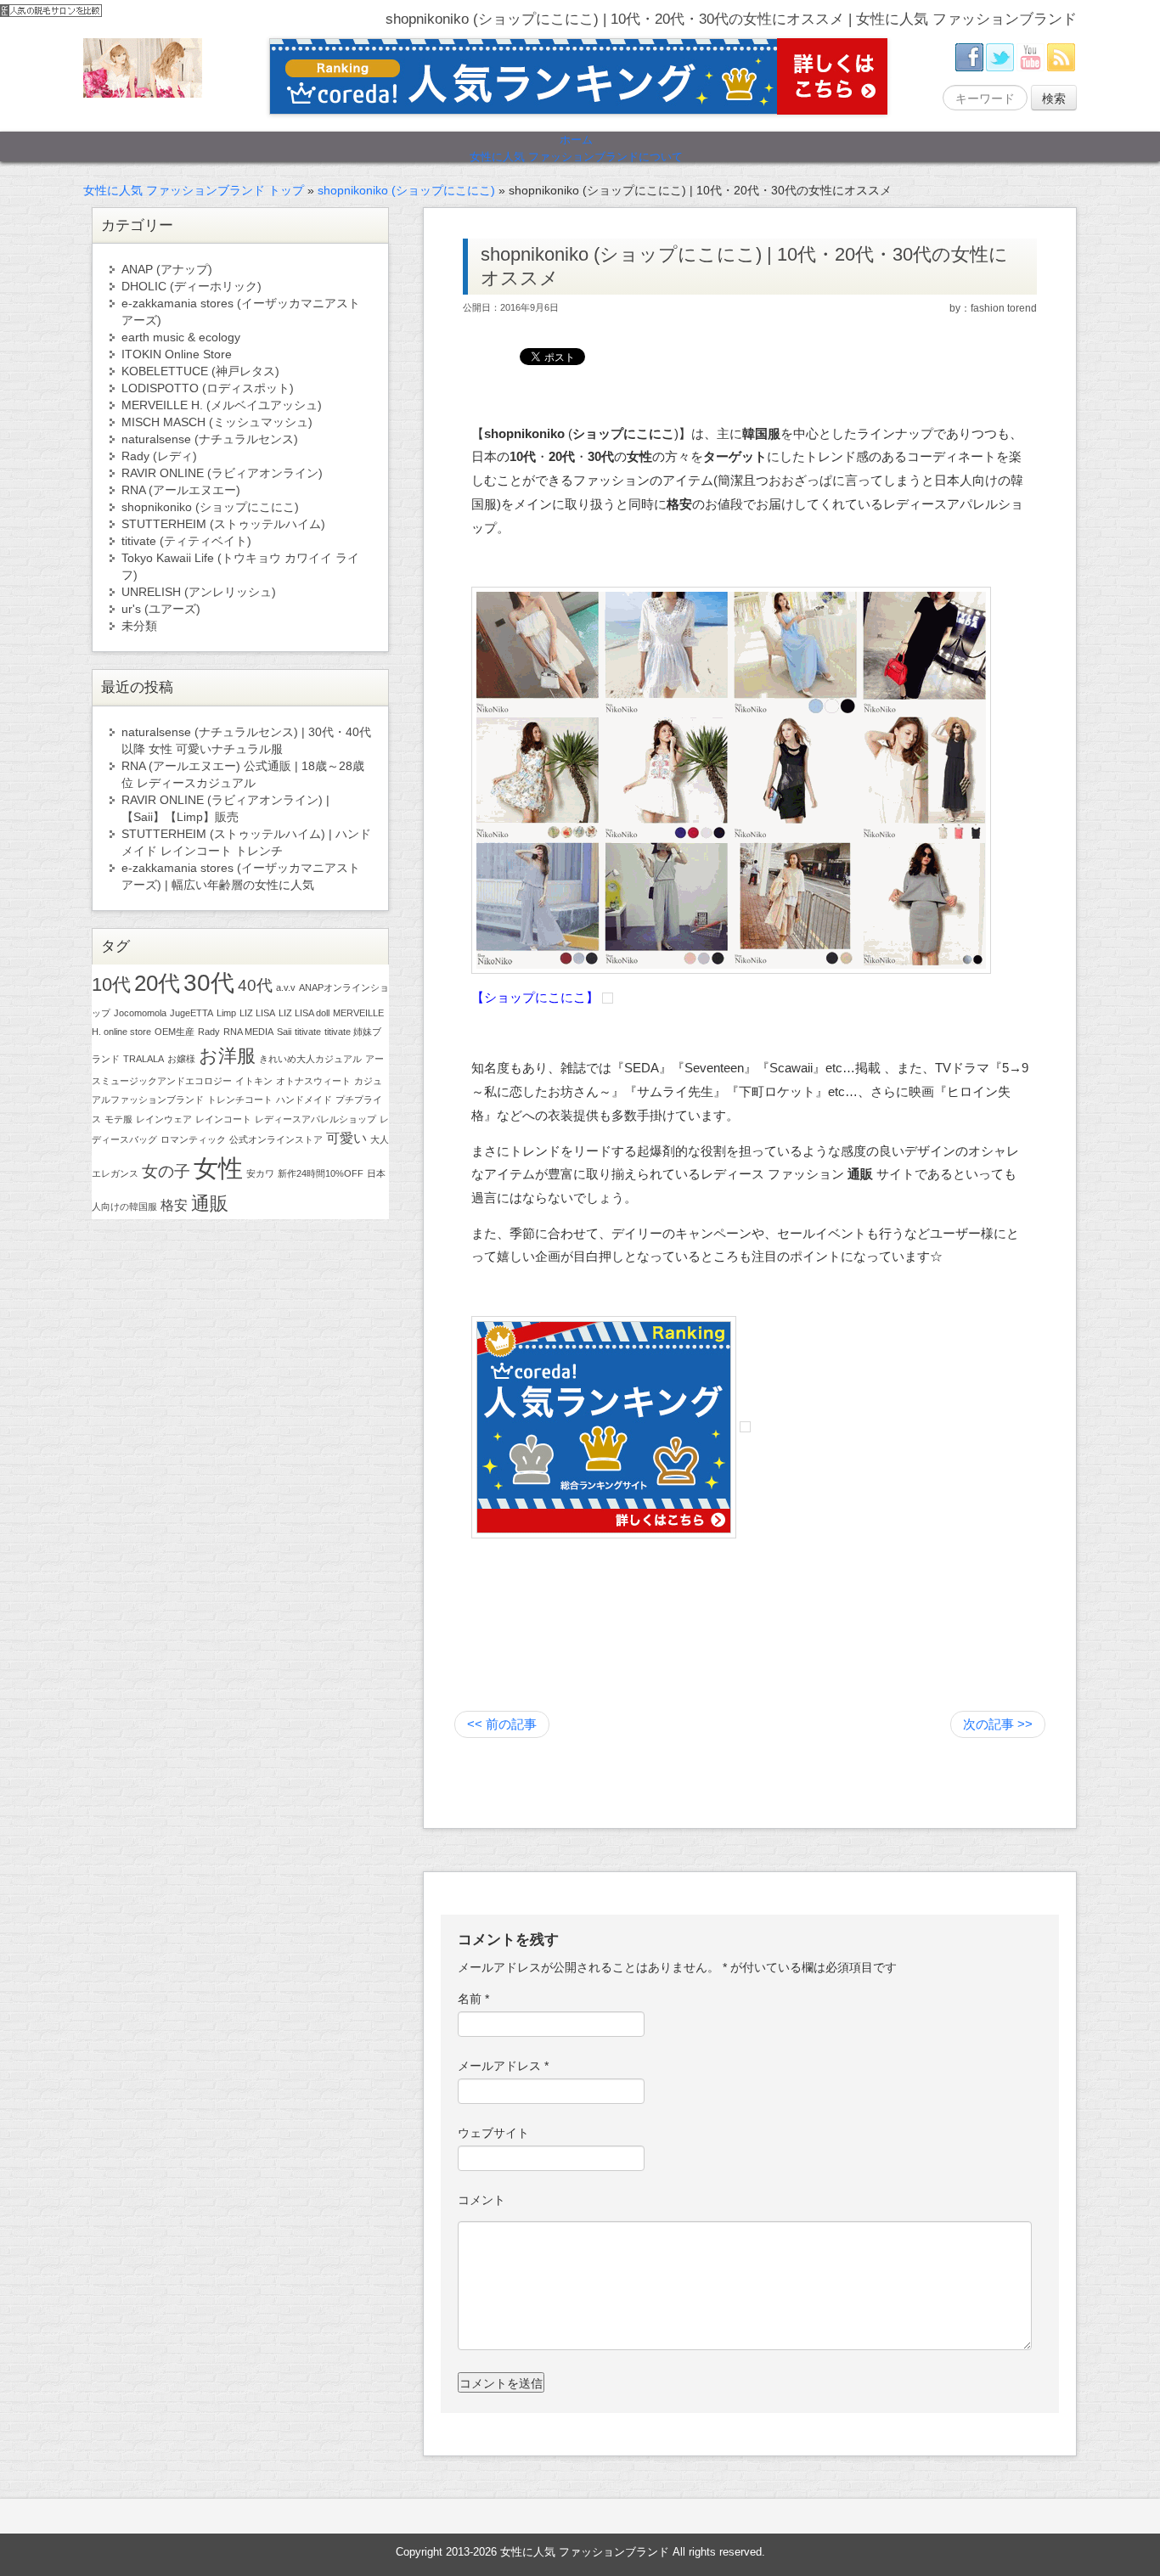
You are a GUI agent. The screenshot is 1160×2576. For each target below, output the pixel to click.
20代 (157, 983)
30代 (209, 983)
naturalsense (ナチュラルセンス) (210, 439)
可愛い (346, 1138)
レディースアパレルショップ (315, 1119)
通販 (210, 1204)
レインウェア (164, 1119)
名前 (473, 1999)
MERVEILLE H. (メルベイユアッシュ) (222, 405)
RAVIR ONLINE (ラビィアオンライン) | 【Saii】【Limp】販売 (225, 808)
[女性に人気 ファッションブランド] (143, 67)
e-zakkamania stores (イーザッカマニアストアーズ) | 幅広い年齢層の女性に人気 (241, 876)
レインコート (223, 1119)
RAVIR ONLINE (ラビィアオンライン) (222, 473)
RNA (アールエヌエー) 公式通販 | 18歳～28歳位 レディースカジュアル (243, 774)
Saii (284, 1032)
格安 (174, 1205)
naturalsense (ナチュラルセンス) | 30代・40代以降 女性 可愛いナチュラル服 (246, 740)
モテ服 (118, 1119)
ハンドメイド (304, 1100)
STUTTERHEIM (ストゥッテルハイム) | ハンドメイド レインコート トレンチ (246, 842)
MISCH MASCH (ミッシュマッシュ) (217, 422)
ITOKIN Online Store (177, 354)
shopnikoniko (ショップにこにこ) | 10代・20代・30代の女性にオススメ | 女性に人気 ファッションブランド (731, 19)
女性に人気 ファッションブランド (585, 2552)
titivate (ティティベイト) (186, 541)
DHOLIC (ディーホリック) (191, 286)
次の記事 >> (998, 1724)
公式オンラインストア (276, 1139)
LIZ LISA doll (304, 1013)
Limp (226, 1013)
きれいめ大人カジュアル (310, 1059)
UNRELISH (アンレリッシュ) (199, 592)
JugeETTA (191, 1013)
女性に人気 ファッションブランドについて (576, 157)
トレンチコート (240, 1100)
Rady (209, 1032)
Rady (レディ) (159, 456)
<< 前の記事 (502, 1724)
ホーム (576, 140)
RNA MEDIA (248, 1032)
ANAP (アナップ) (167, 269)
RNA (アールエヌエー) (181, 490)
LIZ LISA (257, 1013)
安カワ (260, 1173)
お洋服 (227, 1056)
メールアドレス (503, 2066)
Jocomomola (140, 1013)
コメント (481, 2200)
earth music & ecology (181, 337)
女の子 (166, 1171)
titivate (308, 1032)
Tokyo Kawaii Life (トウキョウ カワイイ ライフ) (240, 566)
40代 (255, 985)
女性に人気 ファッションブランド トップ (194, 190)
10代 (111, 984)
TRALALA (144, 1059)
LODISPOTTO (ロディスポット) (208, 388)
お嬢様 (181, 1059)
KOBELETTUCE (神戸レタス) (200, 371)
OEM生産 (175, 1032)
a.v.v (286, 987)
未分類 (139, 626)
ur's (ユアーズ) (161, 609)
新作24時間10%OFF (321, 1173)
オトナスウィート (313, 1081)
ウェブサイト (493, 2133)
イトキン (254, 1081)
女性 (218, 1168)
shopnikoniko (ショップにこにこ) (406, 190)
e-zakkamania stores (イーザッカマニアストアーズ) (241, 312)
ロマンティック (193, 1139)
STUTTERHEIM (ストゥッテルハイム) (223, 524)
